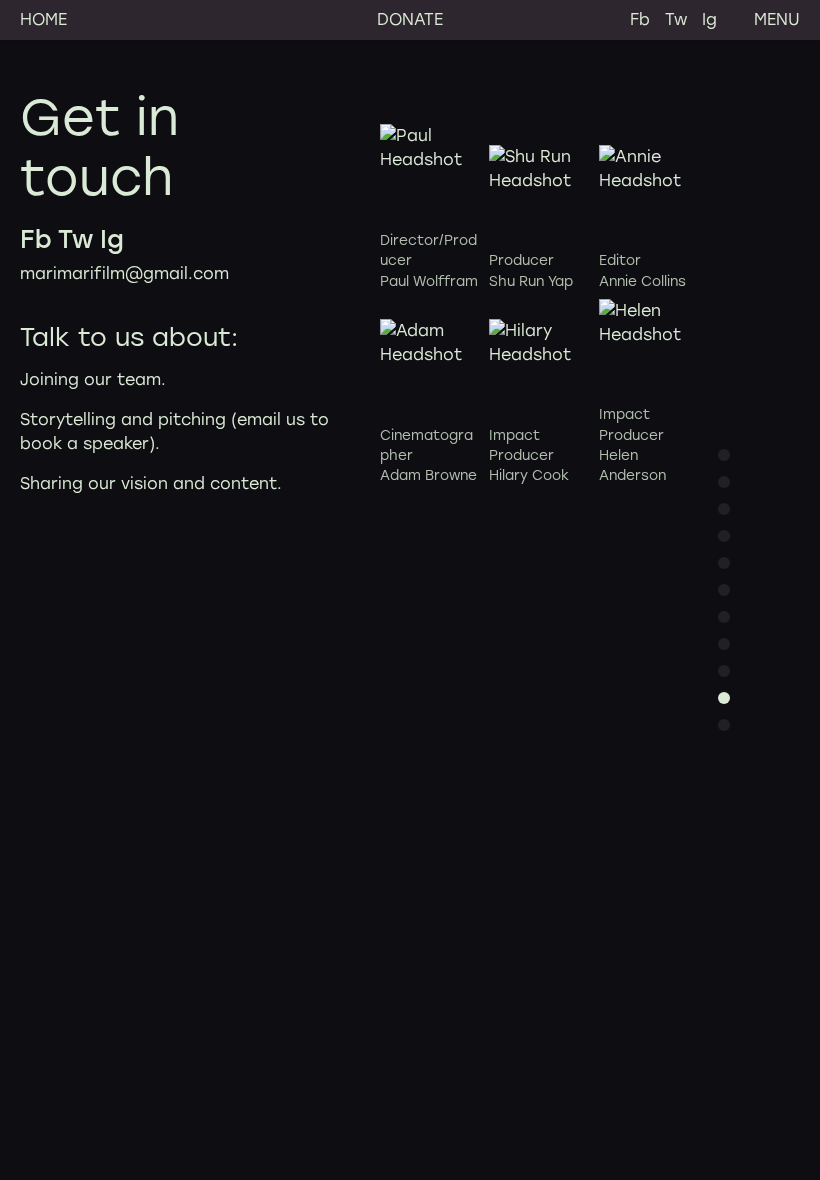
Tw (676, 19)
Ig (709, 19)
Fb (640, 19)
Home (43, 19)
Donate (410, 19)
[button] (724, 455)
